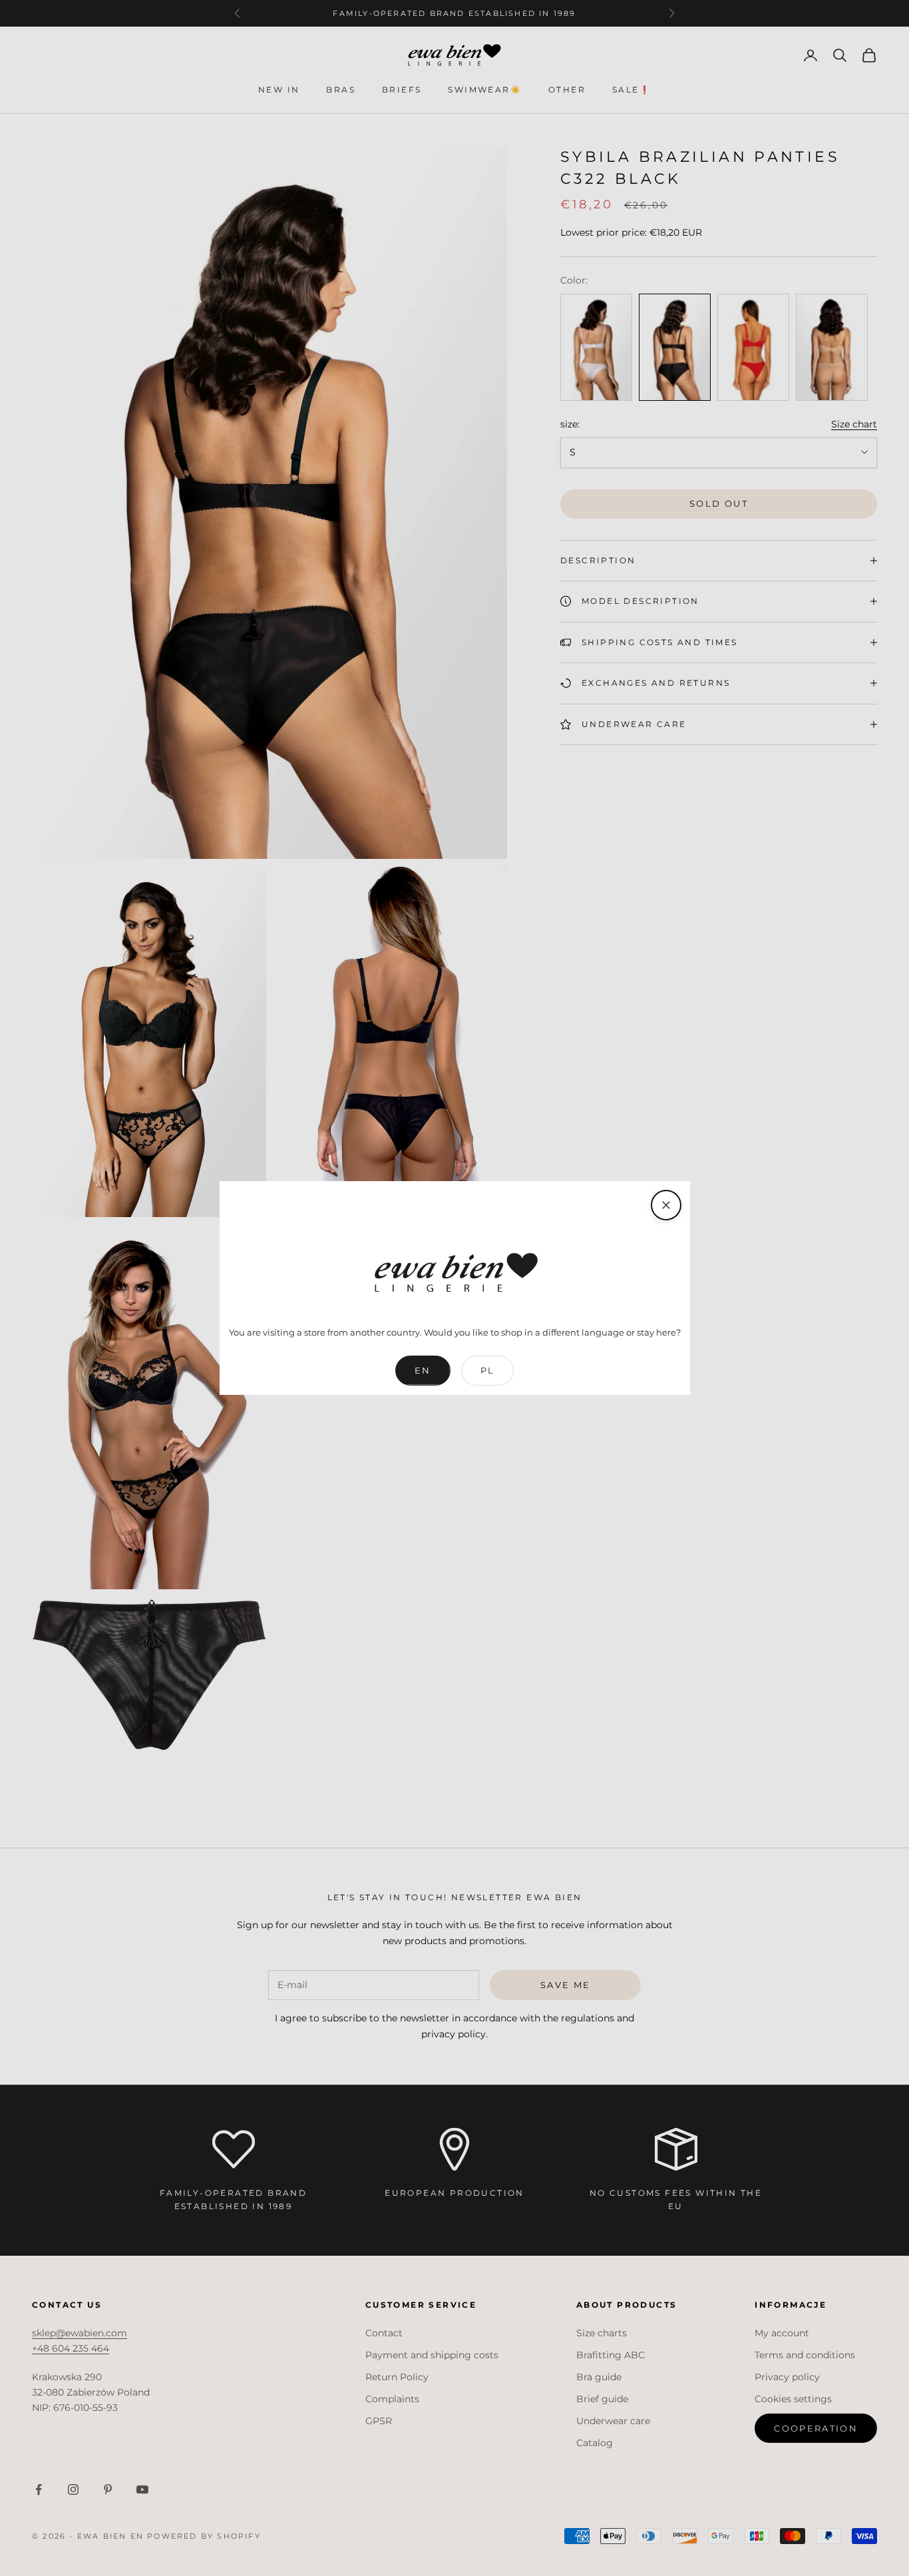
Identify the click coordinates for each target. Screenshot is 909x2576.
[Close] (666, 1205)
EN (423, 1370)
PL (488, 1370)
